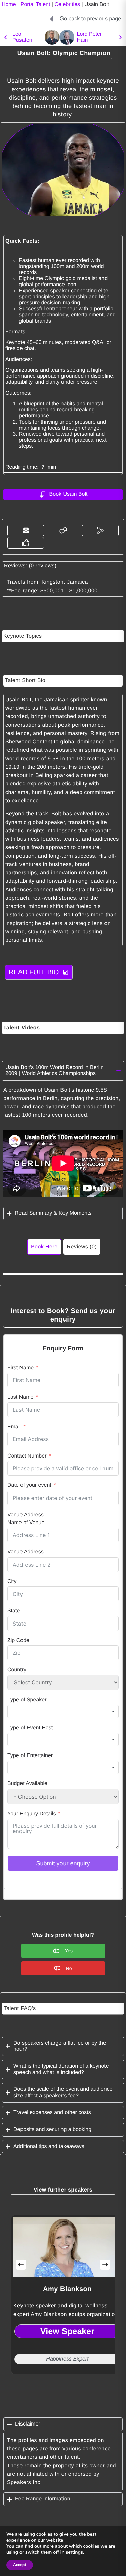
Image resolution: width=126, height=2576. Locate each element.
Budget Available (27, 1784)
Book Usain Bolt (69, 494)
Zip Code (18, 1641)
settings (74, 2552)
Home (9, 5)
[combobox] (63, 1712)
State (14, 1611)
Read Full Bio (34, 972)
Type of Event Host (30, 1728)
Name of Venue (26, 1523)
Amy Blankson (67, 2289)
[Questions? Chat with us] (63, 530)
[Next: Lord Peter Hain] (67, 37)
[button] (26, 530)
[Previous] (21, 2265)
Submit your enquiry (63, 1863)
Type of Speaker (27, 1700)
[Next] (105, 2265)
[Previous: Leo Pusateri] (6, 37)
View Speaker (67, 2331)
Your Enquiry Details (32, 1814)
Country (17, 1670)
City (12, 1582)
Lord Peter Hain (90, 37)
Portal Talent (35, 5)
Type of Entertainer (30, 1756)
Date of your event (29, 1485)
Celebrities (67, 5)
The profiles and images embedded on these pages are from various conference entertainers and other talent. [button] (59, 2449)
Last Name (20, 1397)
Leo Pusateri (22, 37)
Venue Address (26, 1515)
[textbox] (63, 1712)
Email (14, 1427)
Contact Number (27, 1456)
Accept (20, 2565)
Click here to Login (63, 1894)
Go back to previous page (90, 19)
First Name (20, 1368)
